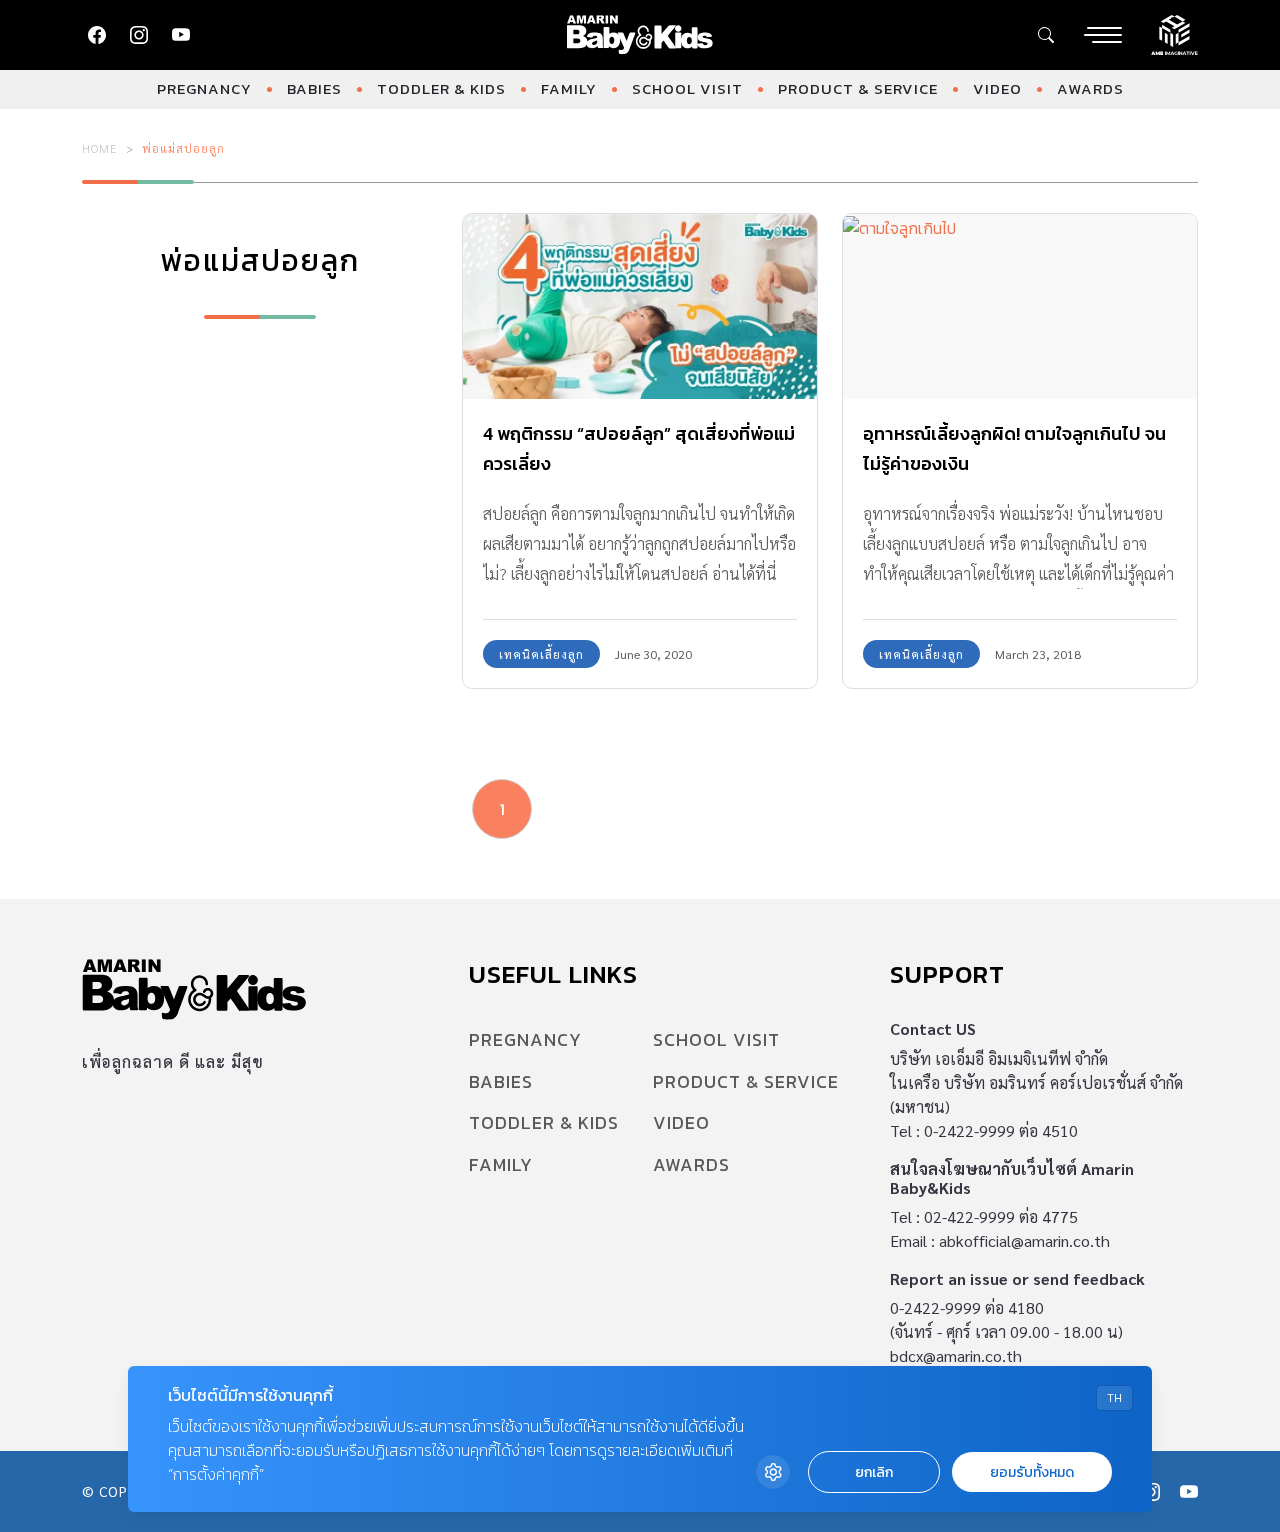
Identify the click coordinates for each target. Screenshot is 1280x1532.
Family (569, 88)
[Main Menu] (1103, 35)
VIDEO (997, 88)
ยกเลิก (874, 1472)
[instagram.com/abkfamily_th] (139, 35)
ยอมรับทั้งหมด (1032, 1472)
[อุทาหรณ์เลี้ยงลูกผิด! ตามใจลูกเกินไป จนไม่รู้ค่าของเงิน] (1020, 307)
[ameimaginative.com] (1174, 33)
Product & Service (858, 88)
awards (1090, 88)
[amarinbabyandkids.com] (640, 35)
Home (100, 148)
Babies (314, 88)
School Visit (687, 88)
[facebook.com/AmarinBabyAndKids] (97, 35)
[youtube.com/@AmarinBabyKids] (181, 35)
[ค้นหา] (1046, 35)
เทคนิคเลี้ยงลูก (541, 654)
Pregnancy (204, 88)
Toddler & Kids (441, 88)
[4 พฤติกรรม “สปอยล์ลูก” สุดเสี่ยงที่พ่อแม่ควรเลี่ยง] (640, 307)
